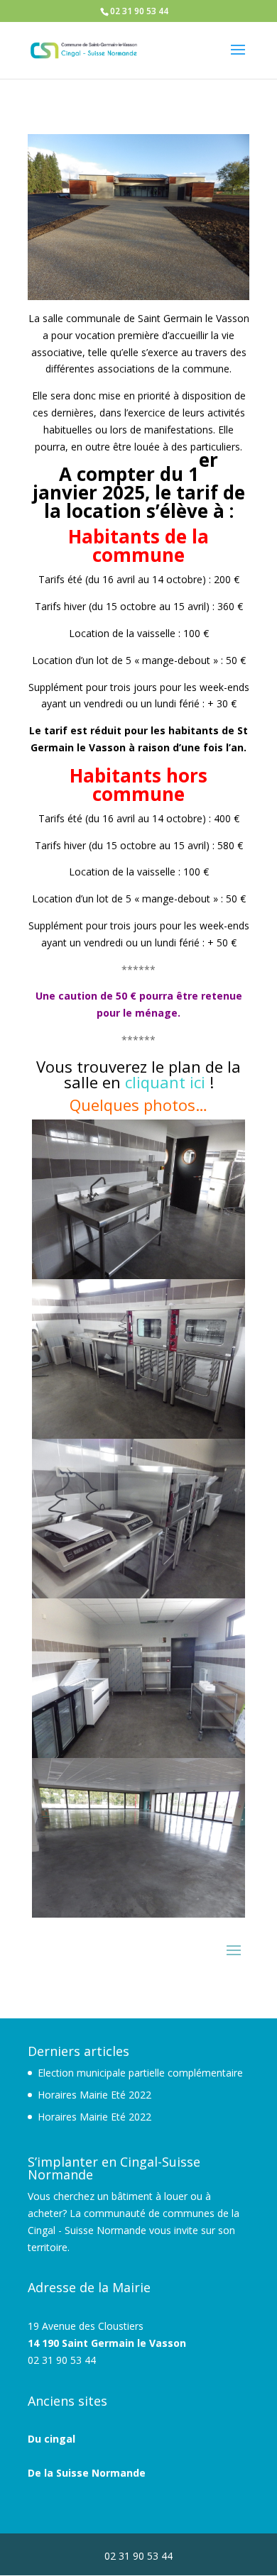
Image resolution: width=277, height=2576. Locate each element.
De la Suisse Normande (87, 2473)
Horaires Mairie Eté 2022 (94, 2095)
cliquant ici (165, 1082)
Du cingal (51, 2439)
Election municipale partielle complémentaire (140, 2073)
